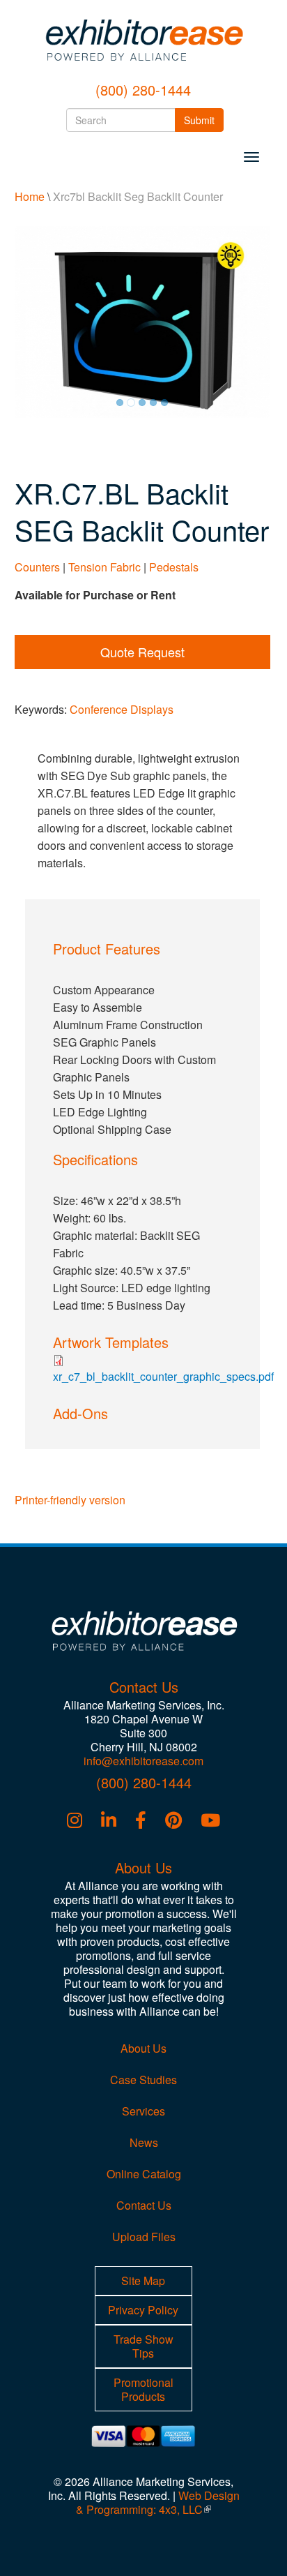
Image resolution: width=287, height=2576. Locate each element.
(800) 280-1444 (143, 90)
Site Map (143, 2281)
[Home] (143, 40)
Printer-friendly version (70, 1500)
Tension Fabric (104, 567)
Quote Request (142, 652)
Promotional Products (143, 2389)
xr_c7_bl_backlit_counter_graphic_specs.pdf (163, 1376)
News (144, 2142)
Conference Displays (122, 709)
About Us (143, 2048)
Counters (37, 567)
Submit (204, 120)
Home (30, 196)
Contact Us (144, 2205)
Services (143, 2111)
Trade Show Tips (143, 2346)
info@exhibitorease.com (143, 1761)
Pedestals (174, 567)
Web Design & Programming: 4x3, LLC (158, 2502)
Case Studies (143, 2080)
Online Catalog (144, 2174)
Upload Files (144, 2237)
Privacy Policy (143, 2310)
